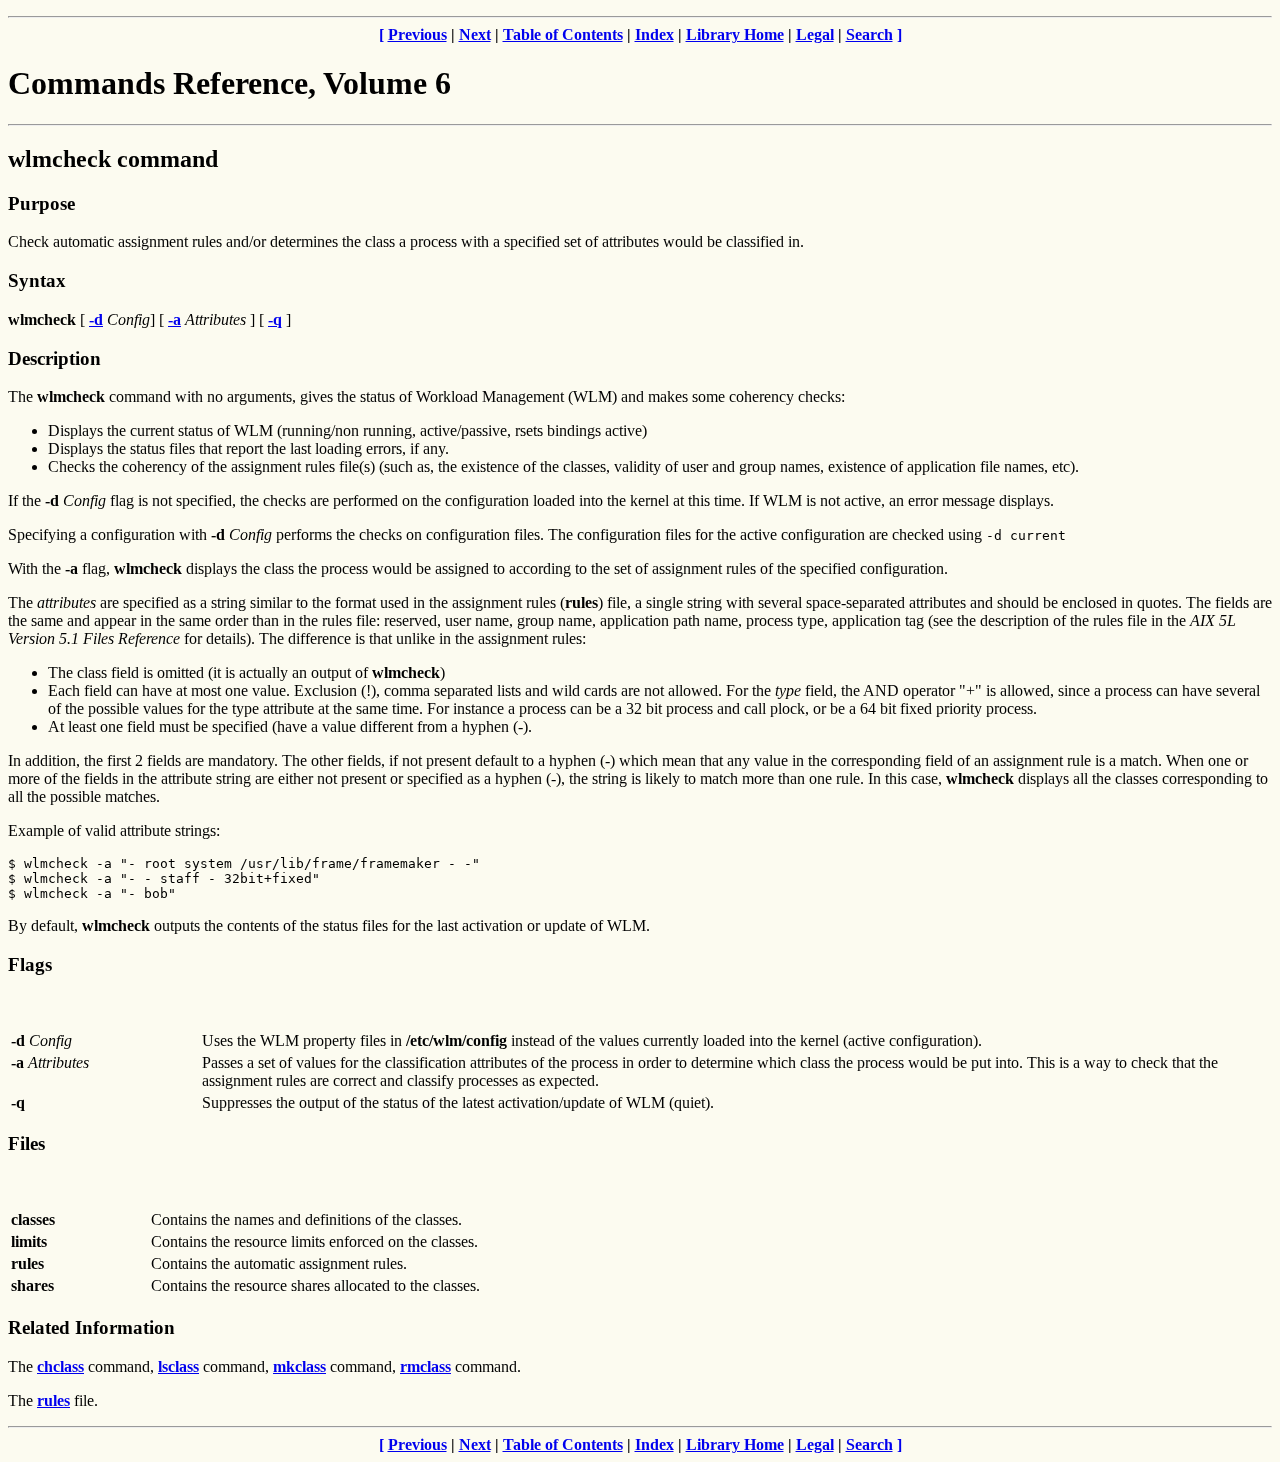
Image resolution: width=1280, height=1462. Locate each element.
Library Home (735, 34)
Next (475, 34)
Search (869, 34)
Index (654, 34)
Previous (417, 34)
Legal (815, 34)
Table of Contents (563, 34)
